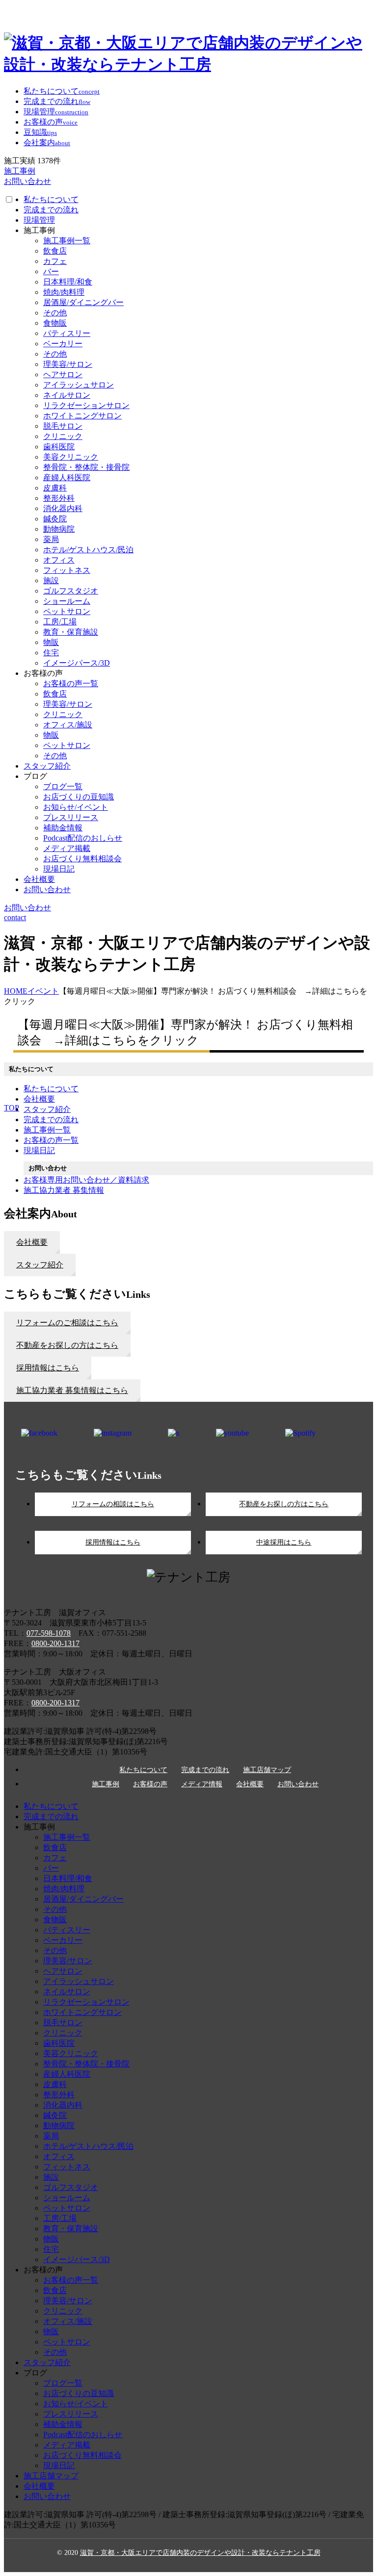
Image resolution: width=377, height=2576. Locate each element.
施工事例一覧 (67, 241)
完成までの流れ (51, 210)
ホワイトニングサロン (82, 416)
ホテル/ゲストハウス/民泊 (88, 550)
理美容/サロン (68, 364)
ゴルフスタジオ (71, 591)
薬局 (51, 539)
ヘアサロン (63, 374)
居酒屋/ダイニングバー (83, 302)
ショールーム (67, 601)
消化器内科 (63, 508)
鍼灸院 (55, 519)
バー (51, 271)
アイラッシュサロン (79, 385)
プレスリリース (71, 817)
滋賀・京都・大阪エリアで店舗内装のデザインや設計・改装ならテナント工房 (200, 2553)
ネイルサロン (67, 395)
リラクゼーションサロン (86, 405)
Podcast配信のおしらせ (83, 838)
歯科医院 (59, 447)
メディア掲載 (67, 848)
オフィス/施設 (68, 725)
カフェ (55, 261)
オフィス (59, 560)
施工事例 (106, 1784)
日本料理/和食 (68, 282)
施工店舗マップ (267, 1770)
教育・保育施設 (71, 632)
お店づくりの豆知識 (79, 797)
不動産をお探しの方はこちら (284, 1504)
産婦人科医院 (67, 477)
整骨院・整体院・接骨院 (86, 467)
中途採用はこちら (284, 1542)
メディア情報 (202, 1784)
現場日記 (59, 869)
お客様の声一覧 (71, 683)
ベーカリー (63, 344)
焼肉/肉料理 (64, 292)
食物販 (55, 323)
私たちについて (51, 199)
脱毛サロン (63, 426)
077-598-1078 (49, 1633)
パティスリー (67, 333)
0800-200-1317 (55, 1643)
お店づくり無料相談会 (82, 859)
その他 (55, 313)
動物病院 (59, 529)
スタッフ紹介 (47, 766)
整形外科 (59, 498)
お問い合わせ (47, 889)
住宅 (51, 653)
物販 (51, 642)
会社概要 (39, 879)
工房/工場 (60, 622)
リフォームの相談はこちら (113, 1504)
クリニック (63, 436)
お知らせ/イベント (76, 807)
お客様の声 (150, 1784)
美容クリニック (71, 457)
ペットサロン (67, 611)
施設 (51, 580)
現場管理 (39, 220)
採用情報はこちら (113, 1542)
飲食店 (55, 251)
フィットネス (67, 570)
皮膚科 (55, 488)
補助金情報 (63, 828)
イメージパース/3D (77, 663)
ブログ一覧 (63, 786)
